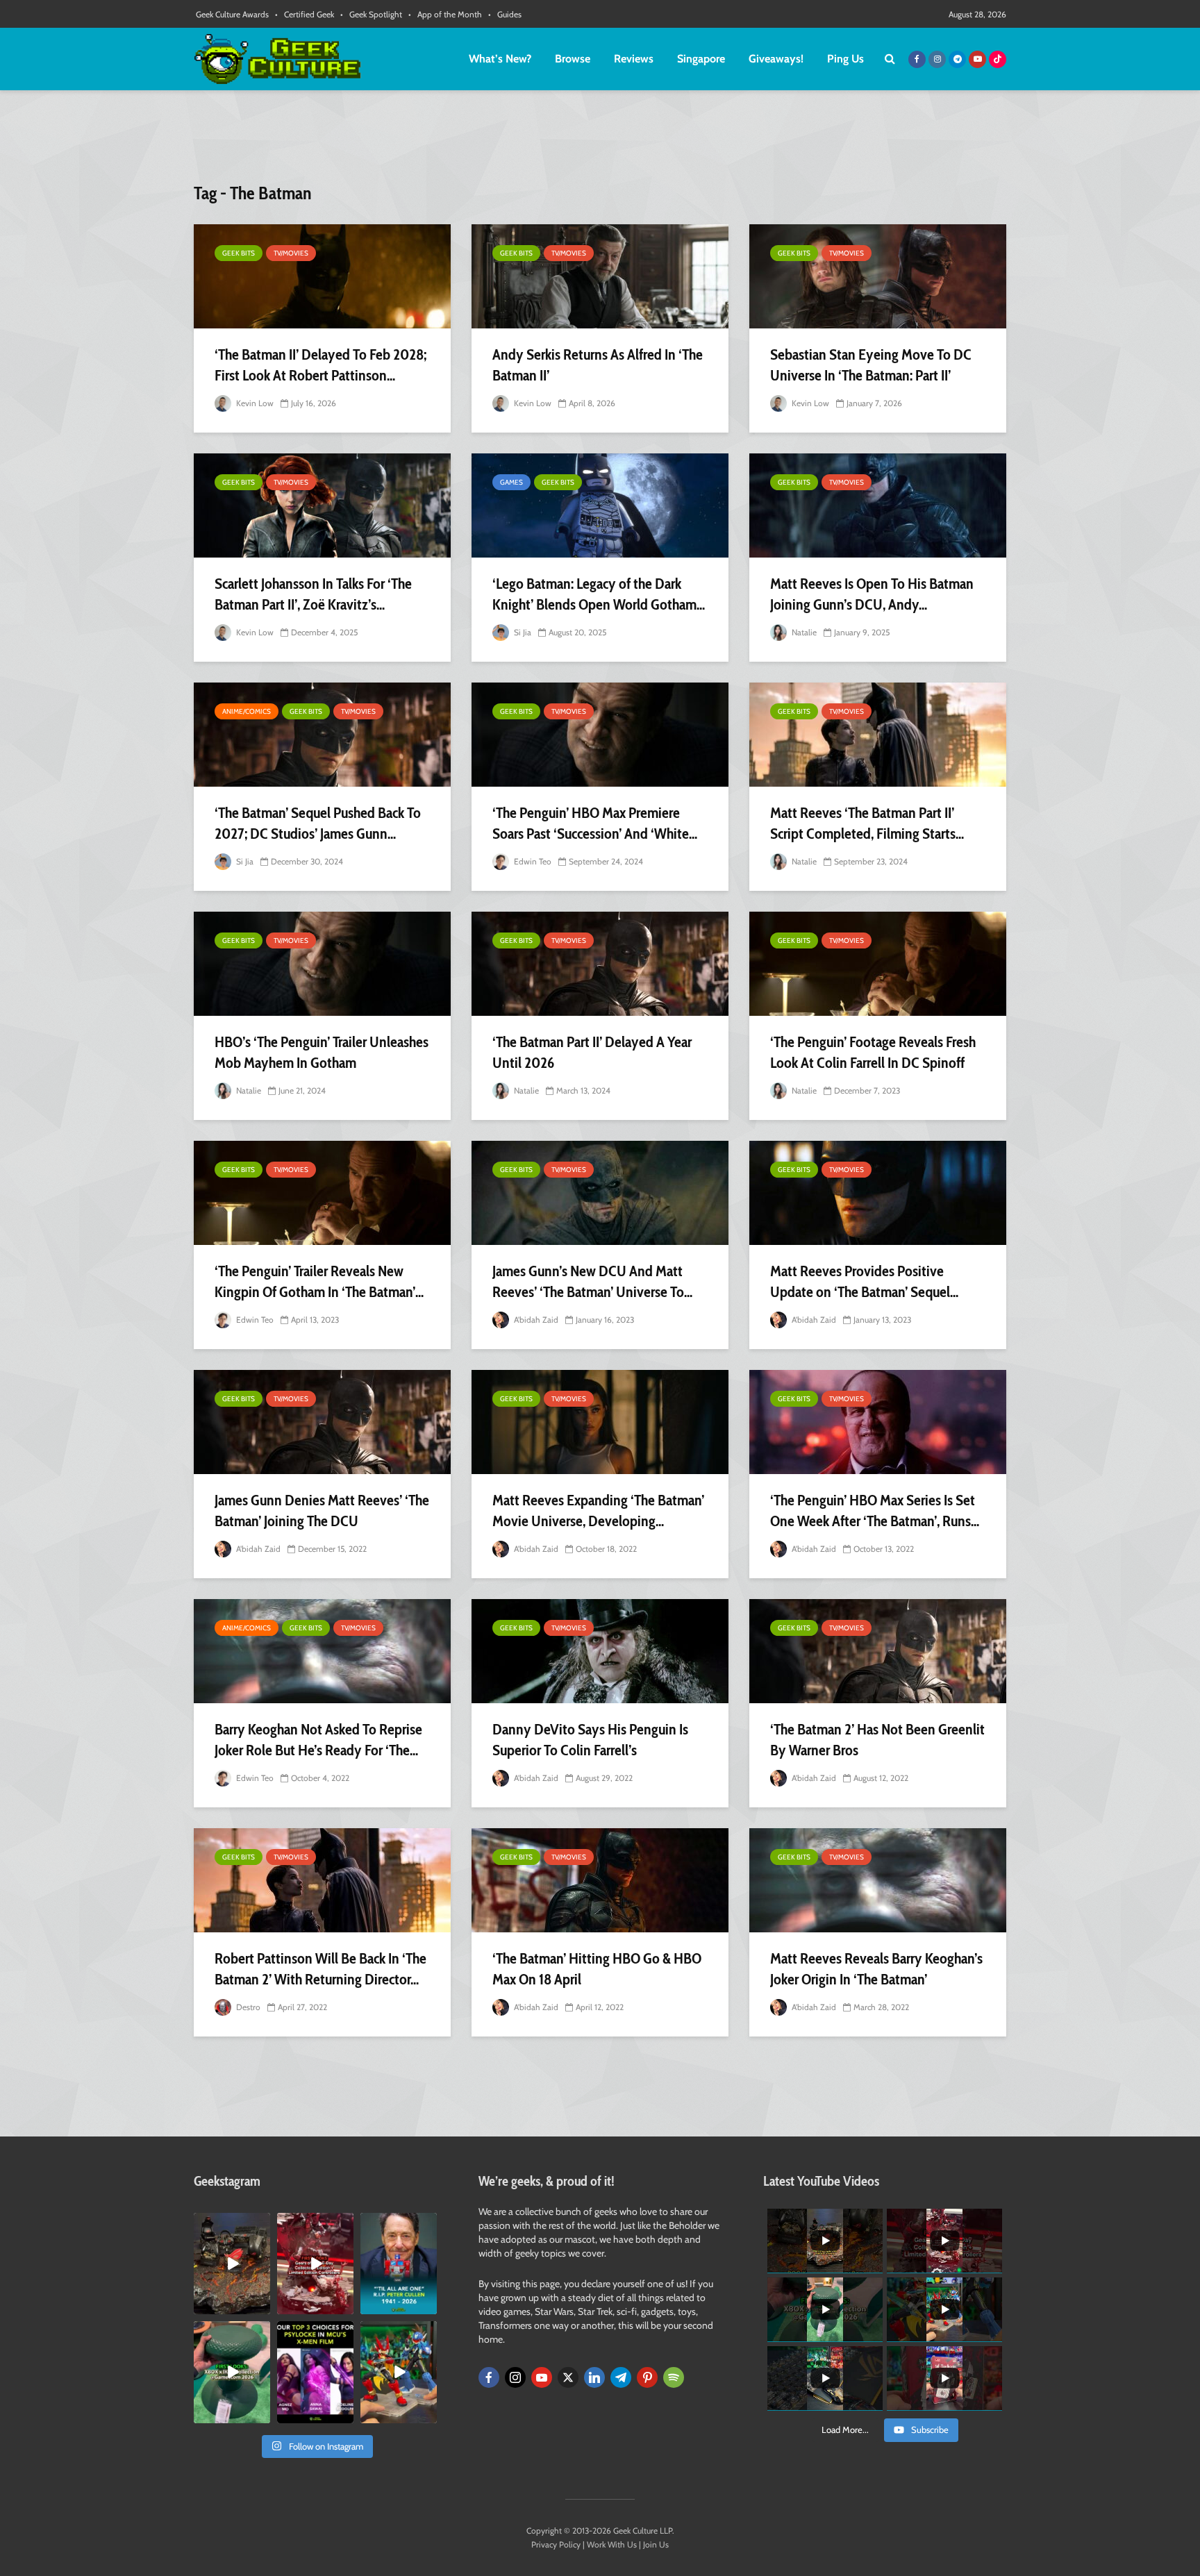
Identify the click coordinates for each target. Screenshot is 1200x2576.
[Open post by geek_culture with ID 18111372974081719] (399, 2372)
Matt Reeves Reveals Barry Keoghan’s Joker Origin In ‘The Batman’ (876, 1969)
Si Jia (522, 632)
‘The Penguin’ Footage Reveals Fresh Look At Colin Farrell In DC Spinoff (873, 1052)
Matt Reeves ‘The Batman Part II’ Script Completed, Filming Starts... (867, 823)
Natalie (803, 632)
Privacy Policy (556, 2544)
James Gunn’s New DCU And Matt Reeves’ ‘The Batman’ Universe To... (592, 1281)
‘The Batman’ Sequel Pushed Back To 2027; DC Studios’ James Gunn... (318, 823)
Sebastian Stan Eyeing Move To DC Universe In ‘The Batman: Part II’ (871, 365)
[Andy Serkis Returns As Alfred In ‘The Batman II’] (600, 276)
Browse (573, 59)
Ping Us (845, 59)
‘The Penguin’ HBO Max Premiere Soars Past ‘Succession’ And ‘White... (595, 823)
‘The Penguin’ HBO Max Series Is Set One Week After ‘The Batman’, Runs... (875, 1511)
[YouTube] (542, 2377)
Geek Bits (239, 253)
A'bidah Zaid (535, 1320)
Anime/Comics (247, 711)
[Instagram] (515, 2377)
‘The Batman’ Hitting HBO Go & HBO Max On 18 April (597, 1969)
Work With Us (612, 2544)
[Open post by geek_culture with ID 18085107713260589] (315, 2264)
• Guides (505, 14)
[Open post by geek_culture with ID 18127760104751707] (399, 2264)
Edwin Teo (532, 861)
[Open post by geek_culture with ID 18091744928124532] (232, 2372)
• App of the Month (445, 14)
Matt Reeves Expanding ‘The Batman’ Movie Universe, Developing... (598, 1511)
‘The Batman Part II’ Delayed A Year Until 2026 (592, 1052)
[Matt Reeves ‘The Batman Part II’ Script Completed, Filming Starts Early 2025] (878, 735)
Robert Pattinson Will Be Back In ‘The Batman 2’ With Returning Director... (320, 1969)
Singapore (701, 59)
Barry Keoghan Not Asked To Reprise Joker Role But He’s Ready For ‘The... (318, 1740)
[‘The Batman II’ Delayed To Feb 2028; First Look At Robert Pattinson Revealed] (322, 276)
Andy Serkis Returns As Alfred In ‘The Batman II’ (598, 365)
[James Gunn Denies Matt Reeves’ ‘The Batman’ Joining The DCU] (322, 1422)
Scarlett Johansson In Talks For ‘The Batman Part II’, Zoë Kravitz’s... (313, 594)
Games (511, 482)
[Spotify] (674, 2377)
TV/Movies (291, 253)
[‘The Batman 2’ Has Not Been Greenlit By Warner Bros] (878, 1651)
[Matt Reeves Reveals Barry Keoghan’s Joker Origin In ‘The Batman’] (878, 1880)
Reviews (634, 59)
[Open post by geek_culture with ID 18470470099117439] (232, 2264)
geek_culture (231, 2224)
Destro (247, 2007)
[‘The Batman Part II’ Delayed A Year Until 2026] (600, 964)
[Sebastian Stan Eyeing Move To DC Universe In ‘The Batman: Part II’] (878, 276)
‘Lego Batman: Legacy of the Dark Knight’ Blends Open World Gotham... (599, 594)
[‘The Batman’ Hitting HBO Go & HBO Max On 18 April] (600, 1880)
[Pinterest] (647, 2377)
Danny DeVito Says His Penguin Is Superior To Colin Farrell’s (590, 1740)
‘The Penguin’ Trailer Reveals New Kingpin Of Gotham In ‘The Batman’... (319, 1281)
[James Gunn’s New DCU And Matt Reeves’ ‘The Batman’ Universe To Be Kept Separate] (600, 1193)
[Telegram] (621, 2377)
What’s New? (500, 59)
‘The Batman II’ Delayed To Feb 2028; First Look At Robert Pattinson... (320, 365)
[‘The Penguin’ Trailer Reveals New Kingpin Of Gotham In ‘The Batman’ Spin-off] (322, 1193)
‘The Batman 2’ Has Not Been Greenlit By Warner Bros (877, 1740)
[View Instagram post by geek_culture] (262, 2307)
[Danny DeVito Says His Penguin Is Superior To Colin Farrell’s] (600, 1651)
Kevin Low (254, 403)
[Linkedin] (594, 2377)
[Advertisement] (600, 142)
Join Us (656, 2544)
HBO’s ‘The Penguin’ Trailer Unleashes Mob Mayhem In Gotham (322, 1052)
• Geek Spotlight (371, 14)
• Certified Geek (305, 14)
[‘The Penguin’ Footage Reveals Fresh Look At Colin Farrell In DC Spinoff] (878, 964)
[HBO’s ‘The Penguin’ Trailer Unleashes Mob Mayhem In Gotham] (322, 964)
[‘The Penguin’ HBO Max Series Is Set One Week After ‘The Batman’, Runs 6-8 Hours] (878, 1422)
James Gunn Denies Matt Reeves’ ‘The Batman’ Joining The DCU (322, 1511)
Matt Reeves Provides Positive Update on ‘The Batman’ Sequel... (864, 1281)
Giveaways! (776, 59)
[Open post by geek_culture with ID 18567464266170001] (315, 2372)
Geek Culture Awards (232, 14)
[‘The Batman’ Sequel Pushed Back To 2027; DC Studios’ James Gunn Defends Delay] (322, 735)
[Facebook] (489, 2377)
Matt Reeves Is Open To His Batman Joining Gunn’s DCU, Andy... (872, 594)
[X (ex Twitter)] (568, 2377)
